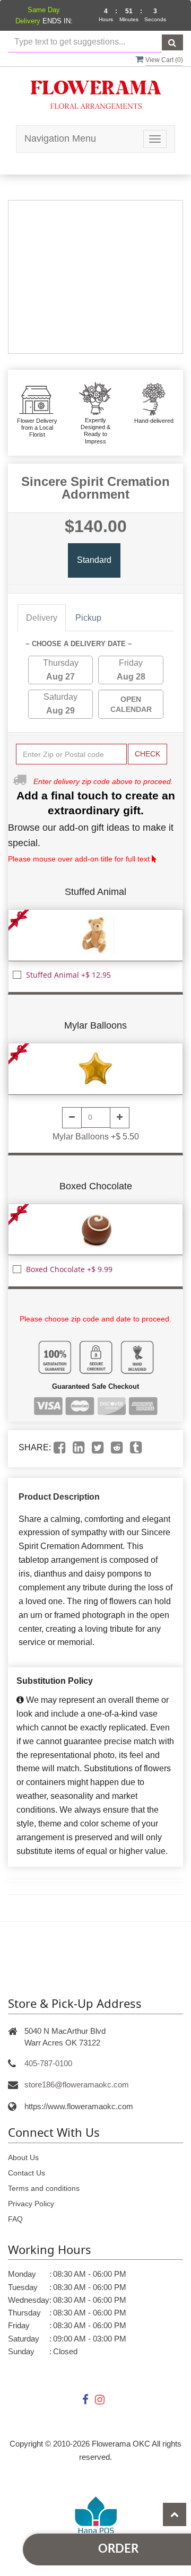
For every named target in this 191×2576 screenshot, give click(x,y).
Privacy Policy (31, 2204)
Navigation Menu (60, 138)
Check (147, 754)
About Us (23, 2157)
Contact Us (27, 2173)
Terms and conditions (44, 2188)
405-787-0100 (48, 2063)
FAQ (15, 2219)
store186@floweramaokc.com (77, 2085)
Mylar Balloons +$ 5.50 (96, 1137)
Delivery (42, 618)
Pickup (88, 618)
